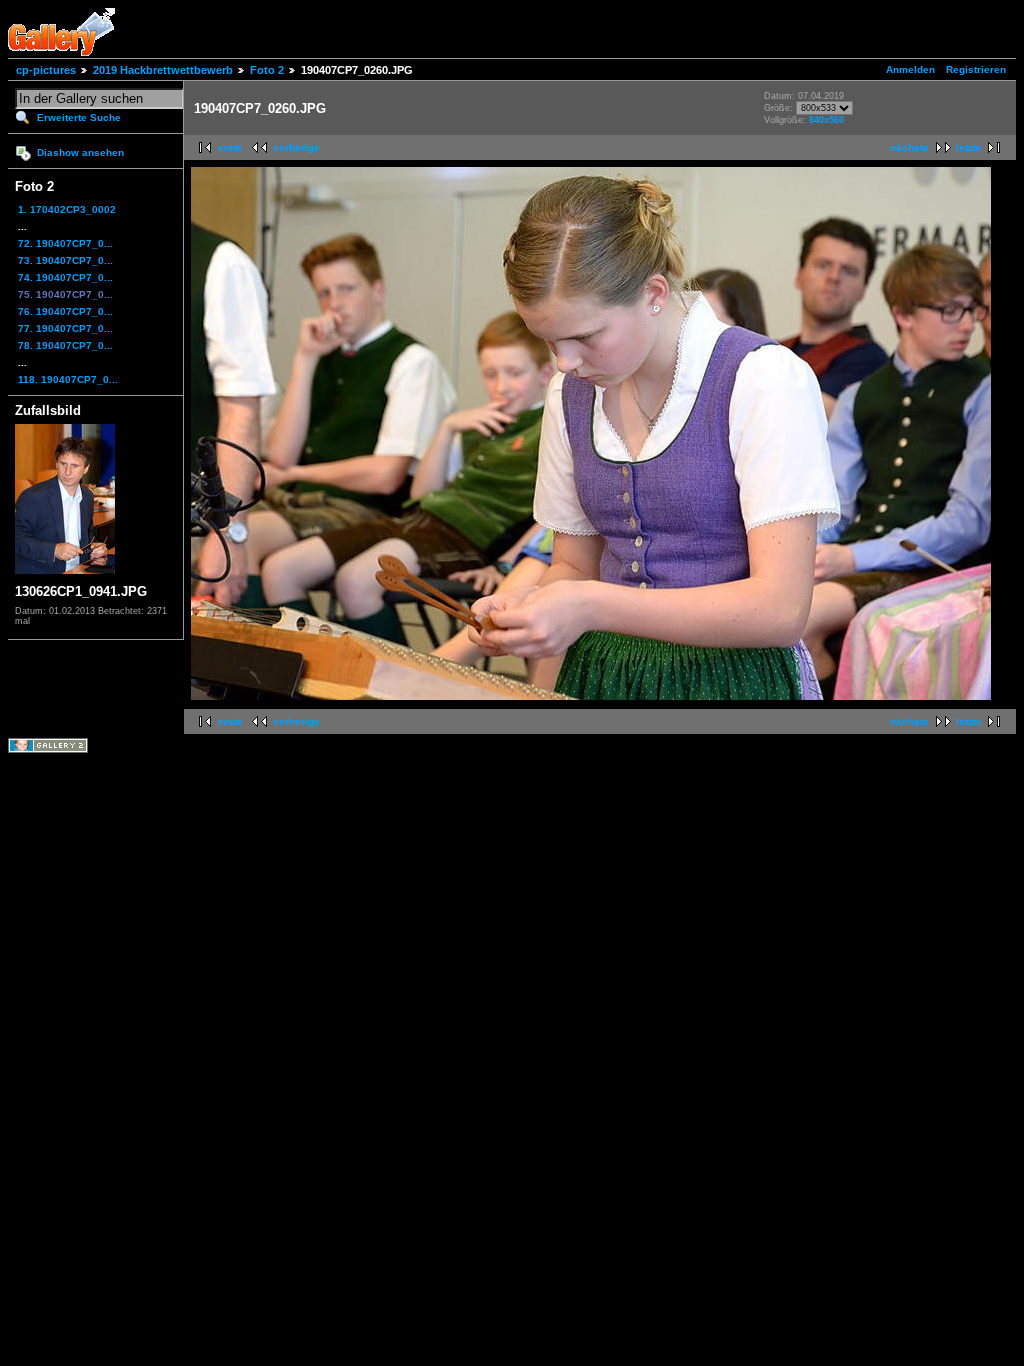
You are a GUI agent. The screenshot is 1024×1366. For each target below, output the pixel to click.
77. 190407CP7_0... (65, 328)
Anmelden (910, 69)
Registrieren (976, 69)
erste (230, 147)
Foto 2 (267, 70)
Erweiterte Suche (79, 117)
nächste (909, 147)
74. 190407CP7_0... (65, 277)
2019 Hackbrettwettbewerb (163, 70)
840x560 (826, 120)
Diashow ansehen (80, 152)
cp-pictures (46, 70)
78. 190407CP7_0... (65, 345)
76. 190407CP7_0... (65, 311)
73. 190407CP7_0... (65, 260)
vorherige (296, 147)
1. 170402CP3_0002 (67, 209)
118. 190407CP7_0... (68, 379)
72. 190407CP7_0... (65, 243)
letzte (969, 147)
